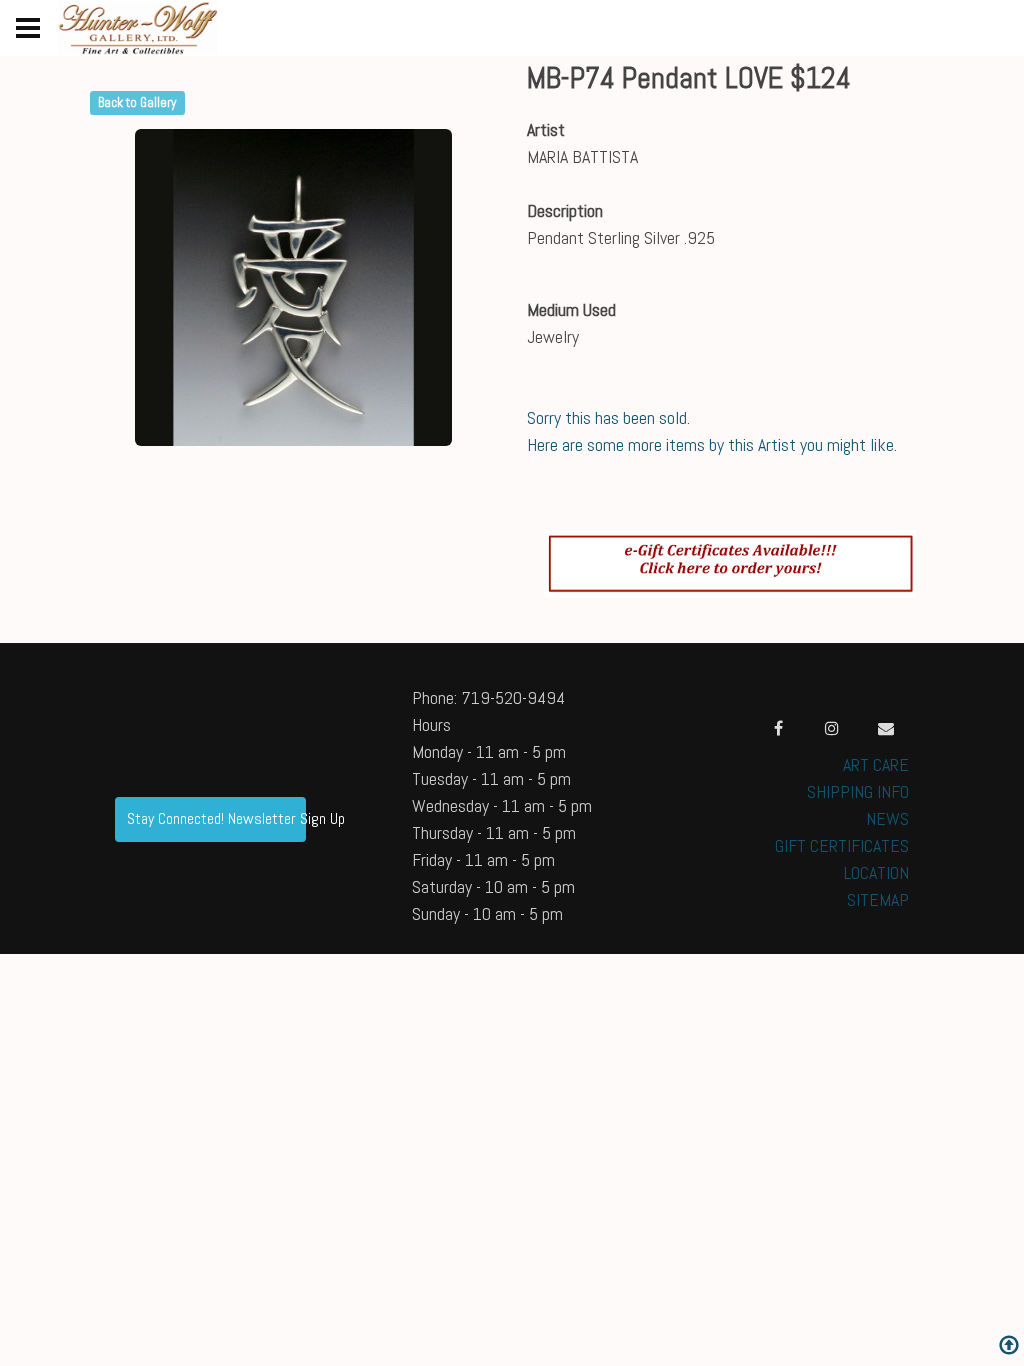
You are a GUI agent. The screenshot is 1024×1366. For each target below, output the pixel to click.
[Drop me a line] (886, 728)
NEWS (887, 818)
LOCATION (876, 872)
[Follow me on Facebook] (778, 728)
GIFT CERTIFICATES (842, 845)
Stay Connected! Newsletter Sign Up (216, 818)
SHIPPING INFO (858, 791)
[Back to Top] (1009, 1347)
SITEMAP (878, 899)
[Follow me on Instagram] (832, 728)
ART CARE (876, 764)
